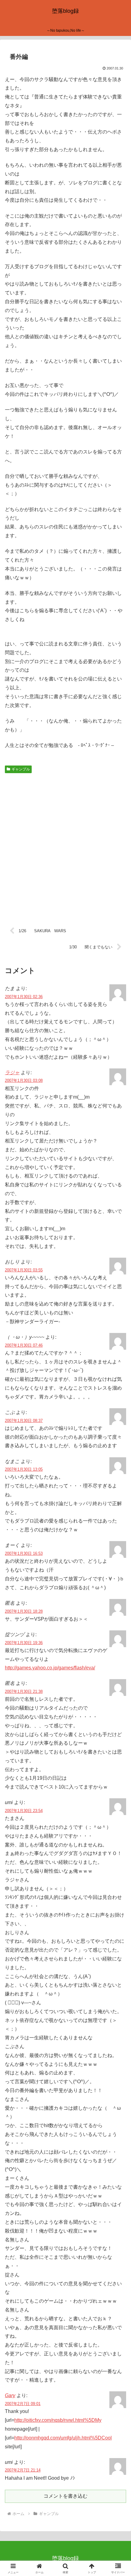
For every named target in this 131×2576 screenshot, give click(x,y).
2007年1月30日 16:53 (24, 1553)
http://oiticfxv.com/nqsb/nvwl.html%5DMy (58, 2420)
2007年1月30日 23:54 (24, 1811)
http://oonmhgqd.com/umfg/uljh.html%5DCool (63, 2438)
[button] (118, 1453)
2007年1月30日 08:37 (24, 1421)
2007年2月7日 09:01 (23, 2404)
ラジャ (12, 1073)
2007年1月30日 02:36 (24, 997)
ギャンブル (21, 769)
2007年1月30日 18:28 (24, 1611)
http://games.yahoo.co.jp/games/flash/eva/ (50, 1668)
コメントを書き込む (65, 2496)
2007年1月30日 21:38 (24, 1691)
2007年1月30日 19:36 (24, 1643)
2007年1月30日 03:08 (24, 1080)
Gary (10, 2395)
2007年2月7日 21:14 (23, 2470)
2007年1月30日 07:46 (24, 1345)
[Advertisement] (65, 846)
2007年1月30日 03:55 (24, 1270)
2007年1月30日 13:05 (24, 1469)
